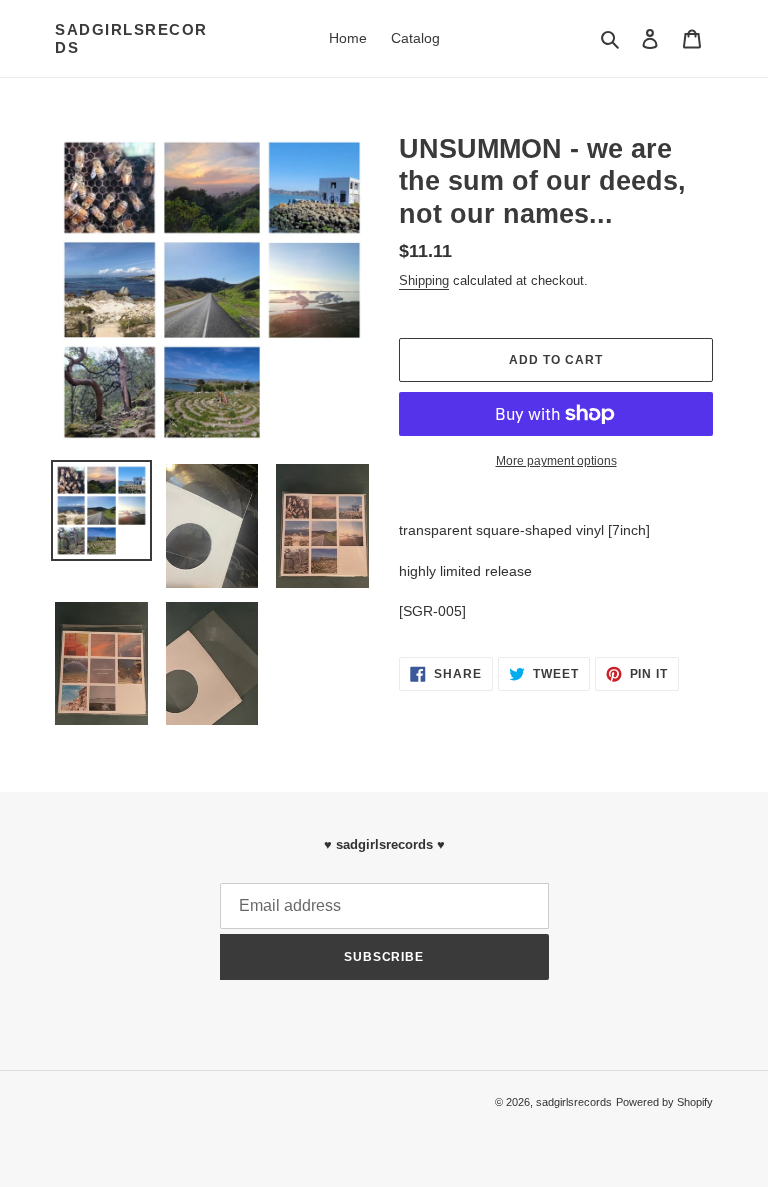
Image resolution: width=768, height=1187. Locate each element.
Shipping (424, 280)
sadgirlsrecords (131, 38)
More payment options (556, 461)
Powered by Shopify (664, 1102)
